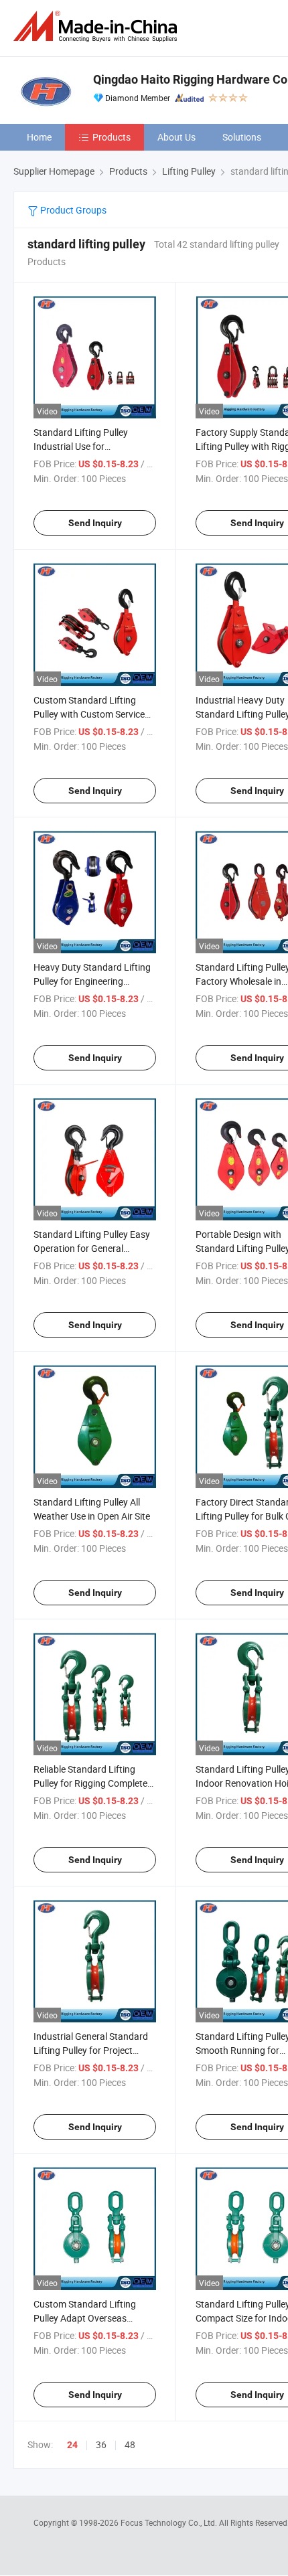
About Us (176, 137)
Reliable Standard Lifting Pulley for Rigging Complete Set (90, 1783)
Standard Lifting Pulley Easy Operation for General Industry (92, 1248)
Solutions (242, 137)
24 (72, 2445)
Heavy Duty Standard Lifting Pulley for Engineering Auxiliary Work (92, 981)
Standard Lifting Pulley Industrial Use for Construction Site (81, 446)
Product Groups (72, 210)
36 (101, 2444)
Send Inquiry (95, 523)
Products (112, 137)
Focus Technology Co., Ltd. (170, 2522)
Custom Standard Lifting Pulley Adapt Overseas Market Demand (85, 2318)
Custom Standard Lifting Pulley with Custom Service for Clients (89, 714)
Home (39, 137)
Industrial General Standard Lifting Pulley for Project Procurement (91, 2050)
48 (130, 2444)
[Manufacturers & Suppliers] (98, 26)
